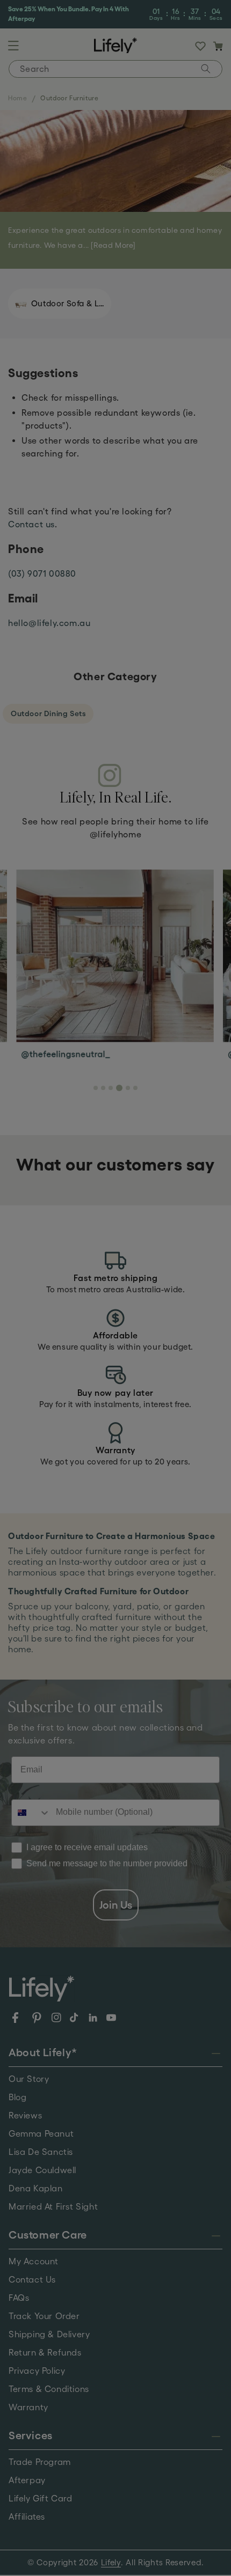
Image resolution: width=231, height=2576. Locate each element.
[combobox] (163, 1303)
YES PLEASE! (164, 1323)
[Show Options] (198, 1303)
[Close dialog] (207, 1219)
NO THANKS (164, 1339)
